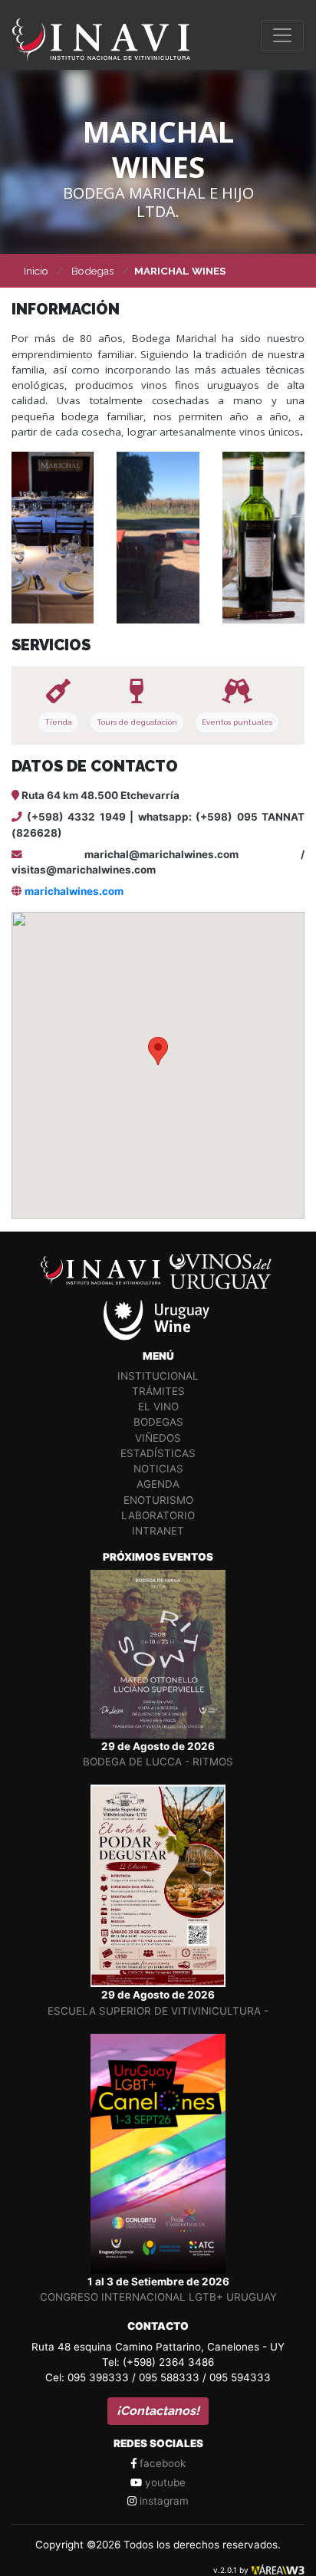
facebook (161, 2463)
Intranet (158, 1531)
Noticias (158, 1469)
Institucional (158, 1376)
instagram (163, 2501)
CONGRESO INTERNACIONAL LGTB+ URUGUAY (158, 2297)
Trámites (158, 1391)
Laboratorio (158, 1515)
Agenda (158, 1484)
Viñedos (158, 1438)
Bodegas (158, 1422)
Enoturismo (158, 1500)
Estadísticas (158, 1453)
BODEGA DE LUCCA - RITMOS (158, 1762)
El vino (158, 1406)
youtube (164, 2482)
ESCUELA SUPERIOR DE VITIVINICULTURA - (158, 2011)
